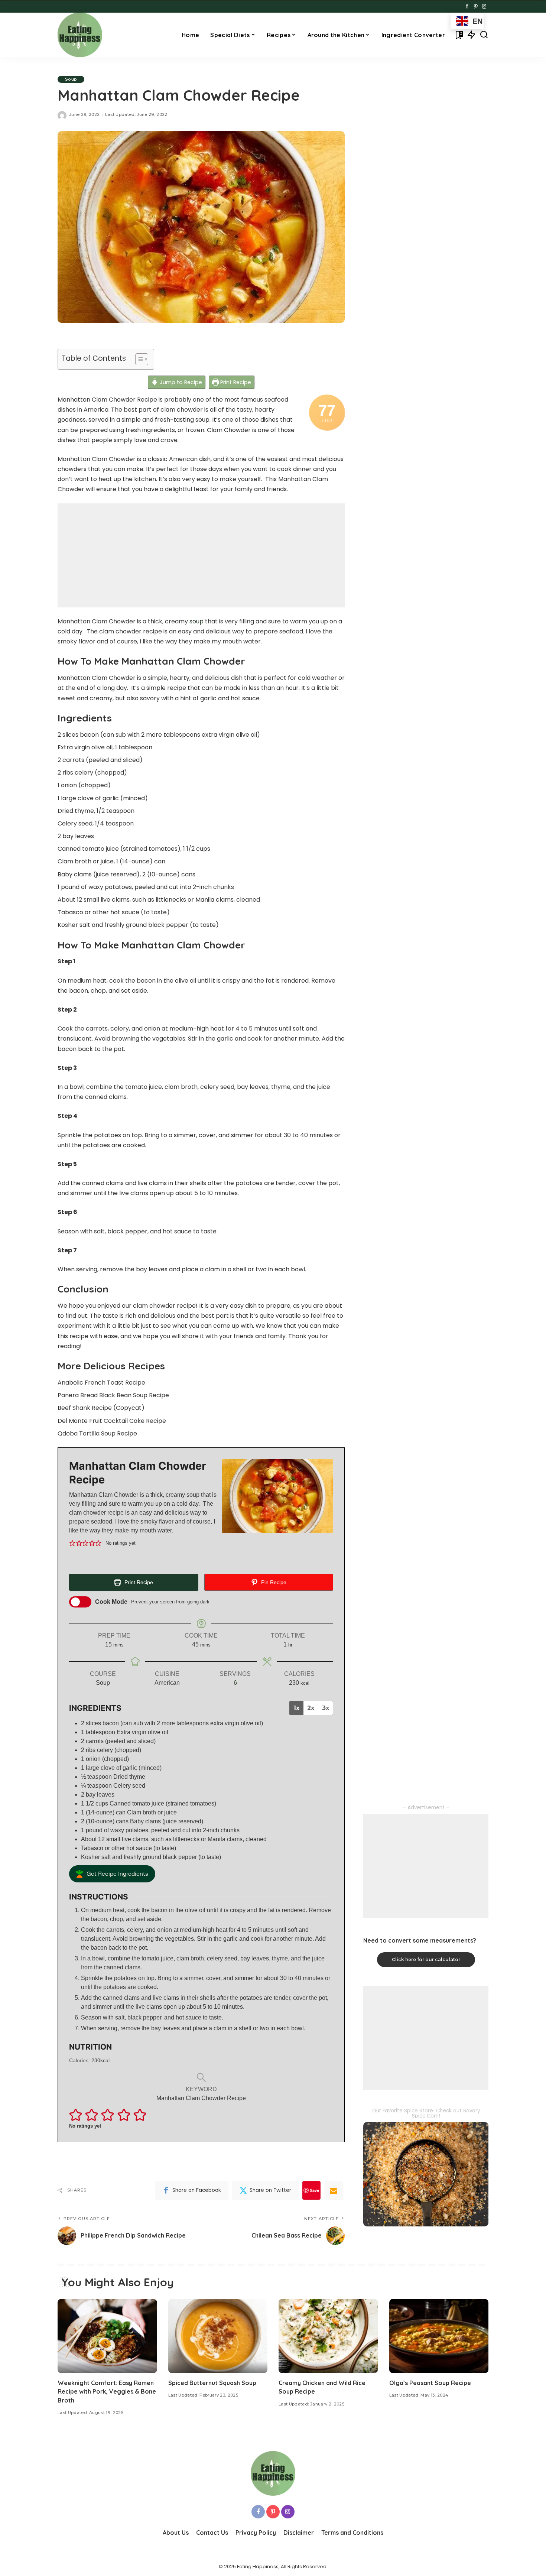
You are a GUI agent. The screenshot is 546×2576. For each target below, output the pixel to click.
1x (296, 1708)
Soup (71, 79)
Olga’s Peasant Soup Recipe (430, 2383)
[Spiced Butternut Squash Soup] (218, 2336)
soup (196, 621)
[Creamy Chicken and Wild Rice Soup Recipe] (328, 2336)
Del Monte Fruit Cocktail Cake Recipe (112, 1421)
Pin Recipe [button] (273, 1582)
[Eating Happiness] (80, 35)
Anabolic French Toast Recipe (101, 1383)
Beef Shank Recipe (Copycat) (101, 1408)
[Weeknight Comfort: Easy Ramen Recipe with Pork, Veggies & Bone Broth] (107, 2336)
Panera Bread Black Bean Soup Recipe (113, 1395)
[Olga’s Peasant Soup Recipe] (439, 2336)
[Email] (334, 2190)
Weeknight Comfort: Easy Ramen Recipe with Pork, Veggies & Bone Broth (107, 2391)
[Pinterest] (476, 7)
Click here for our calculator (426, 1959)
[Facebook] (467, 7)
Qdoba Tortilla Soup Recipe (97, 1433)
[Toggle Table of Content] (138, 359)
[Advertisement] (201, 555)
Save (314, 2190)
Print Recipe (235, 382)
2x (311, 1708)
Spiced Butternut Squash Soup (212, 2383)
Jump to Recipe (180, 382)
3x (326, 1708)
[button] (72, 1543)
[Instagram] (484, 7)
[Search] (484, 35)
